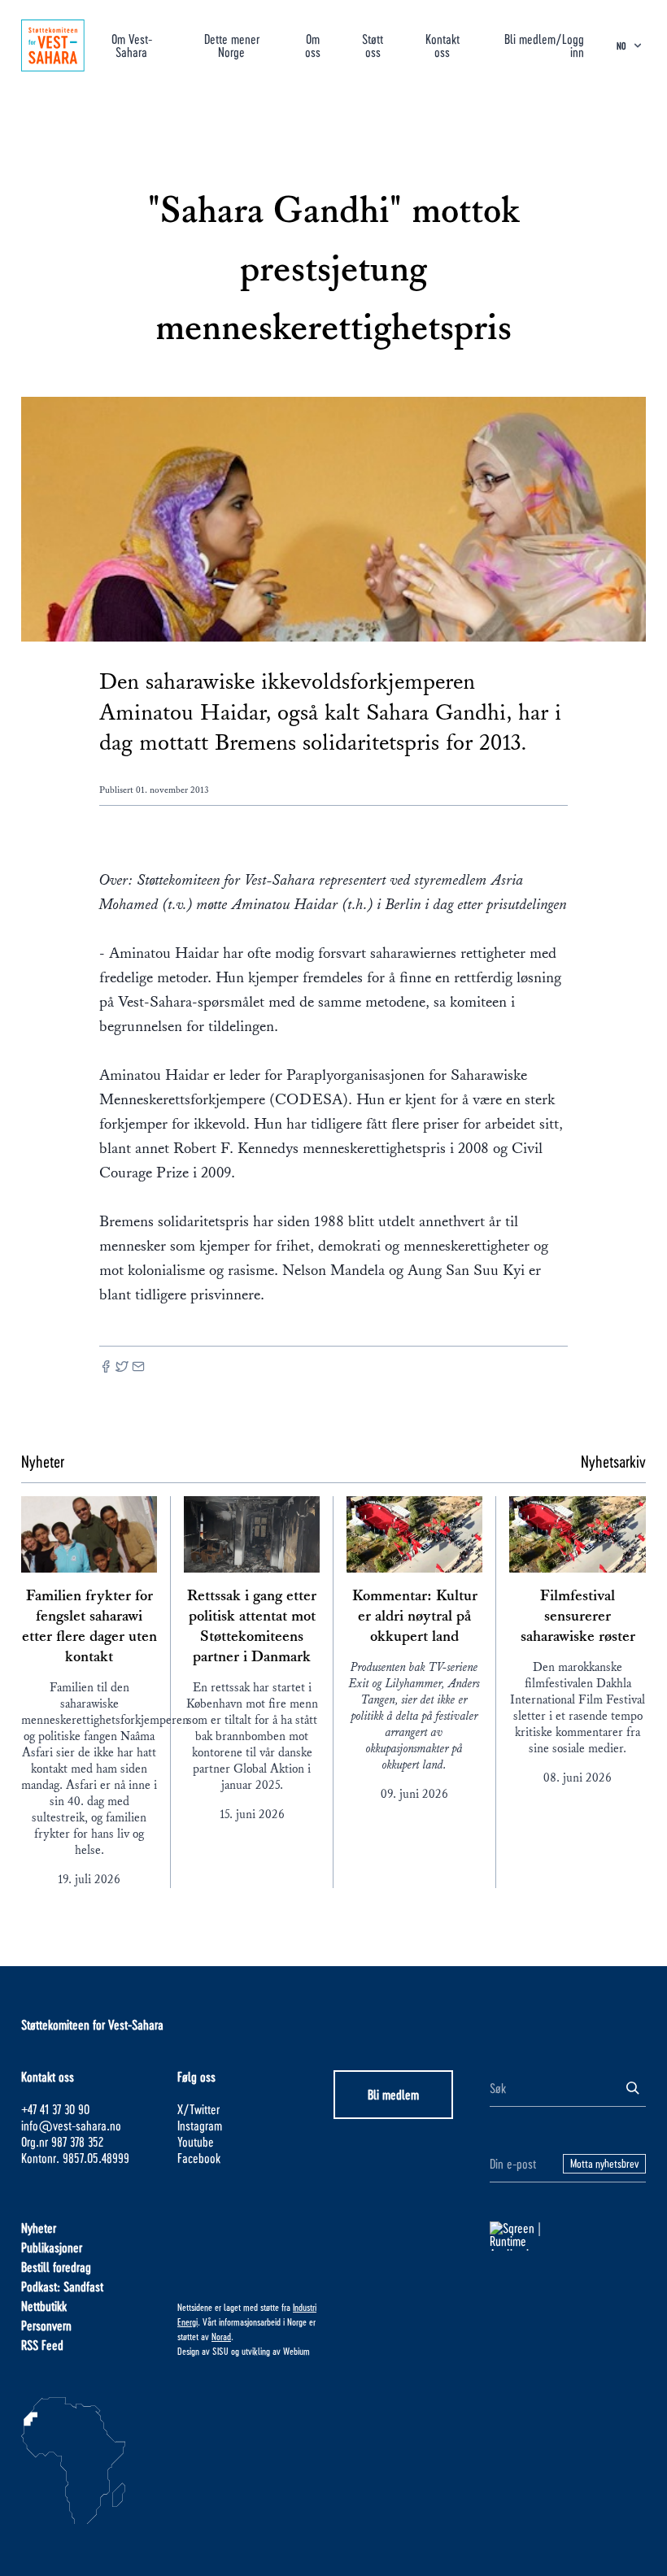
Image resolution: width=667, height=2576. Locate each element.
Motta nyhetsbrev (604, 2163)
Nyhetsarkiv (613, 1461)
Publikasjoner (52, 2247)
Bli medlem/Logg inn (544, 45)
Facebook (199, 2158)
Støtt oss (373, 45)
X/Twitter (198, 2109)
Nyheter (39, 2228)
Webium (296, 2351)
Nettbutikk (44, 2306)
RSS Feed (42, 2345)
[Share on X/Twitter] (122, 1368)
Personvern (46, 2325)
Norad (221, 2336)
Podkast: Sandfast (62, 2286)
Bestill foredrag (56, 2267)
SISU (220, 2351)
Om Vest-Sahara (132, 45)
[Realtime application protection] (568, 2236)
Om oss (313, 45)
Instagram (200, 2125)
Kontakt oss (442, 45)
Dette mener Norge (232, 45)
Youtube (196, 2141)
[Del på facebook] (106, 1368)
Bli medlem (393, 2094)
